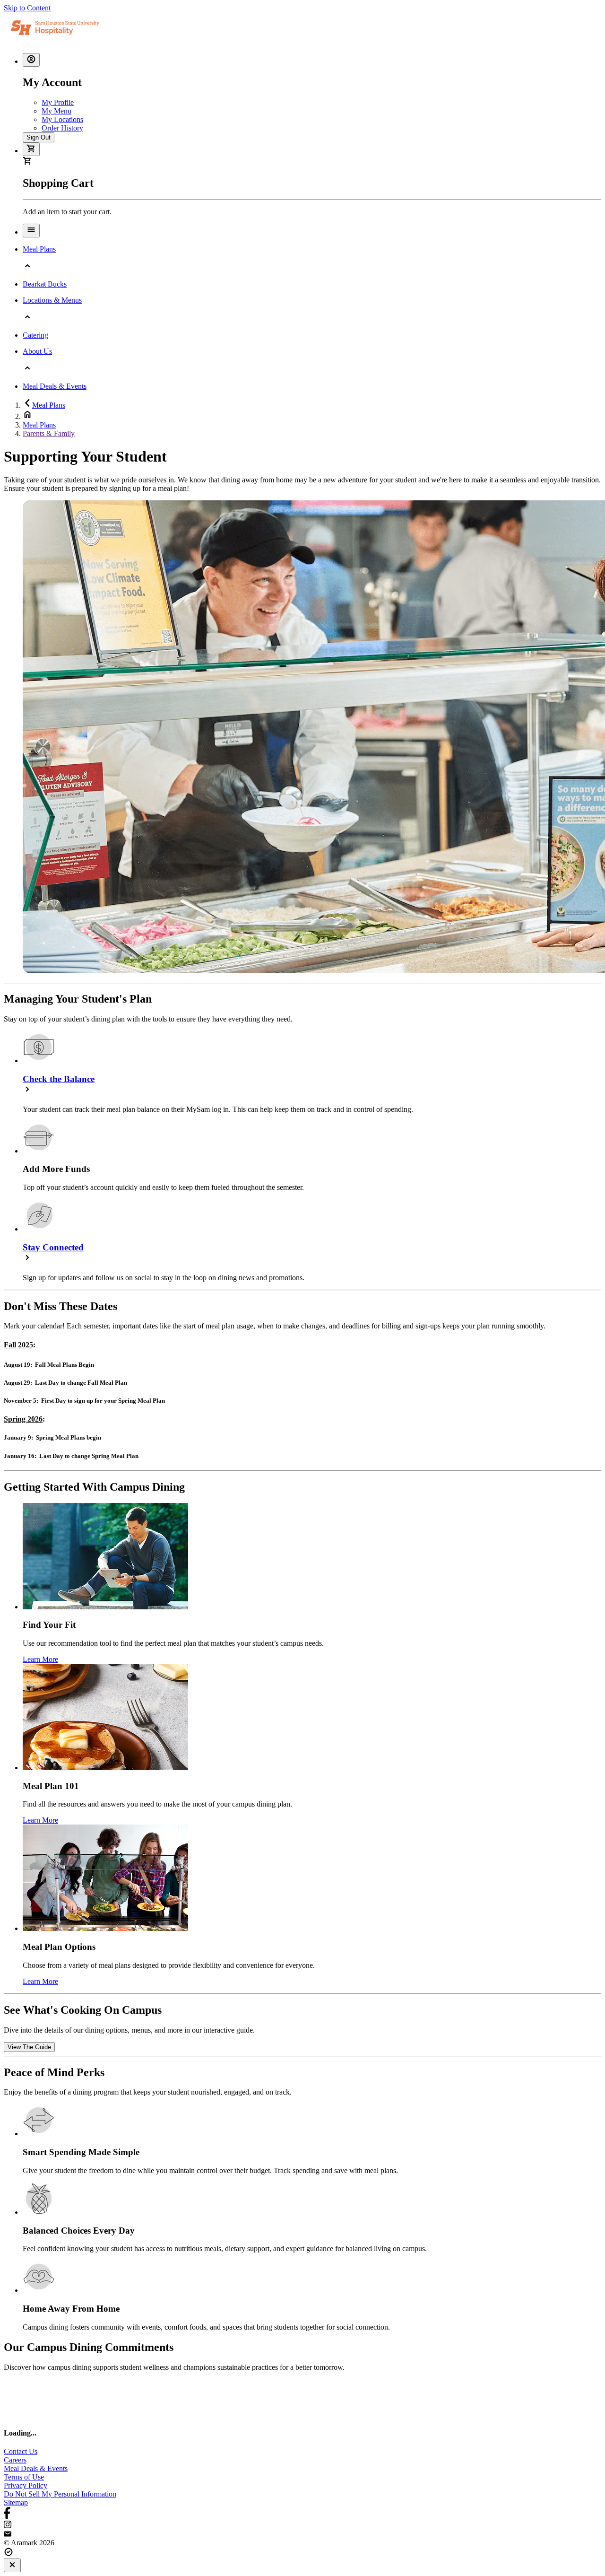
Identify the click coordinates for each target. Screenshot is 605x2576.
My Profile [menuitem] (58, 102)
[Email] (302, 2534)
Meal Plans (49, 405)
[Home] (64, 41)
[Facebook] (302, 2514)
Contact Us (21, 2451)
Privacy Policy (26, 2485)
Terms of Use (24, 2477)
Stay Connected (53, 1247)
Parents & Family (49, 433)
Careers (15, 2460)
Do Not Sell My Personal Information (60, 2494)
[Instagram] (302, 2525)
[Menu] (31, 231)
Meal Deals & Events (36, 2468)
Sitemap (16, 2502)
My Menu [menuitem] (56, 111)
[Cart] (31, 149)
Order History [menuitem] (62, 128)
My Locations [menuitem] (62, 119)
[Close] (12, 2565)
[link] (29, 2047)
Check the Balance (59, 1079)
